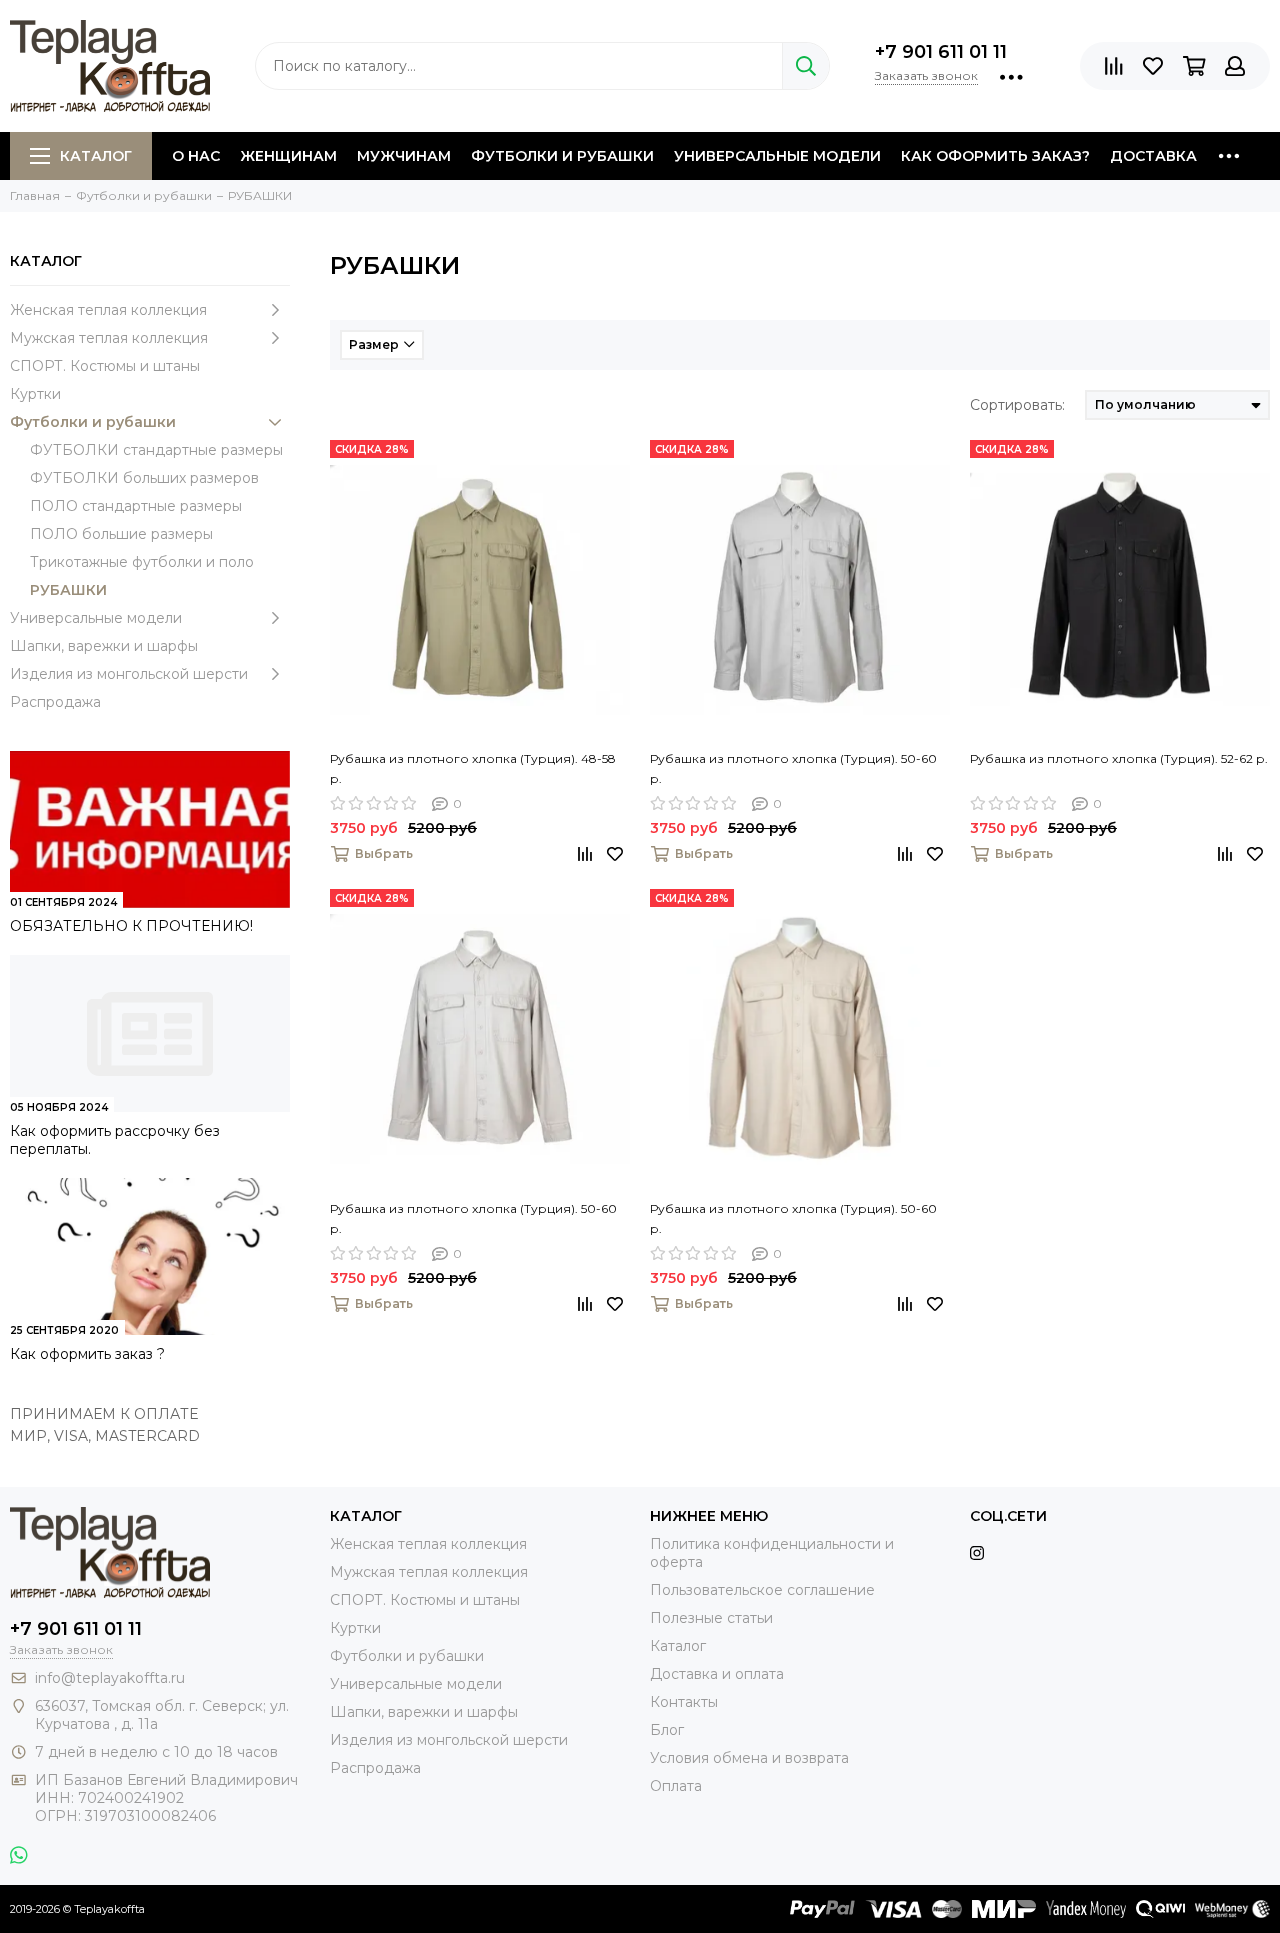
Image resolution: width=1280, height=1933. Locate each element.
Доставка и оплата (717, 1674)
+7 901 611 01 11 (941, 52)
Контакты (684, 1702)
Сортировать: (1017, 405)
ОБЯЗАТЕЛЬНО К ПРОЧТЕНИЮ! (131, 926)
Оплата (676, 1786)
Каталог (96, 156)
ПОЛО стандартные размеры (136, 506)
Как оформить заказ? (995, 156)
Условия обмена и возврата (749, 1758)
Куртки (35, 394)
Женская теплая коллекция (108, 310)
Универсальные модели (777, 156)
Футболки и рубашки (562, 156)
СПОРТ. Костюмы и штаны (105, 366)
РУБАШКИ (68, 590)
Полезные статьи (711, 1618)
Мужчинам (404, 156)
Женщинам (288, 156)
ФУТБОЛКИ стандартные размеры (156, 450)
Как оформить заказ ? (87, 1354)
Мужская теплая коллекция (109, 338)
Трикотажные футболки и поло (142, 562)
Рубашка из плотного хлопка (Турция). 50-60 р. (793, 768)
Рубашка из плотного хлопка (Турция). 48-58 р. (473, 768)
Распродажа (55, 702)
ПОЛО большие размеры (121, 534)
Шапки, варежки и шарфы (104, 646)
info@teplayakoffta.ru (110, 1678)
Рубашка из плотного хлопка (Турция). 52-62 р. (1119, 758)
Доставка (1153, 156)
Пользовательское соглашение (762, 1590)
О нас (196, 156)
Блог (667, 1730)
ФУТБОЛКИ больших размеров (144, 478)
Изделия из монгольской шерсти (129, 674)
